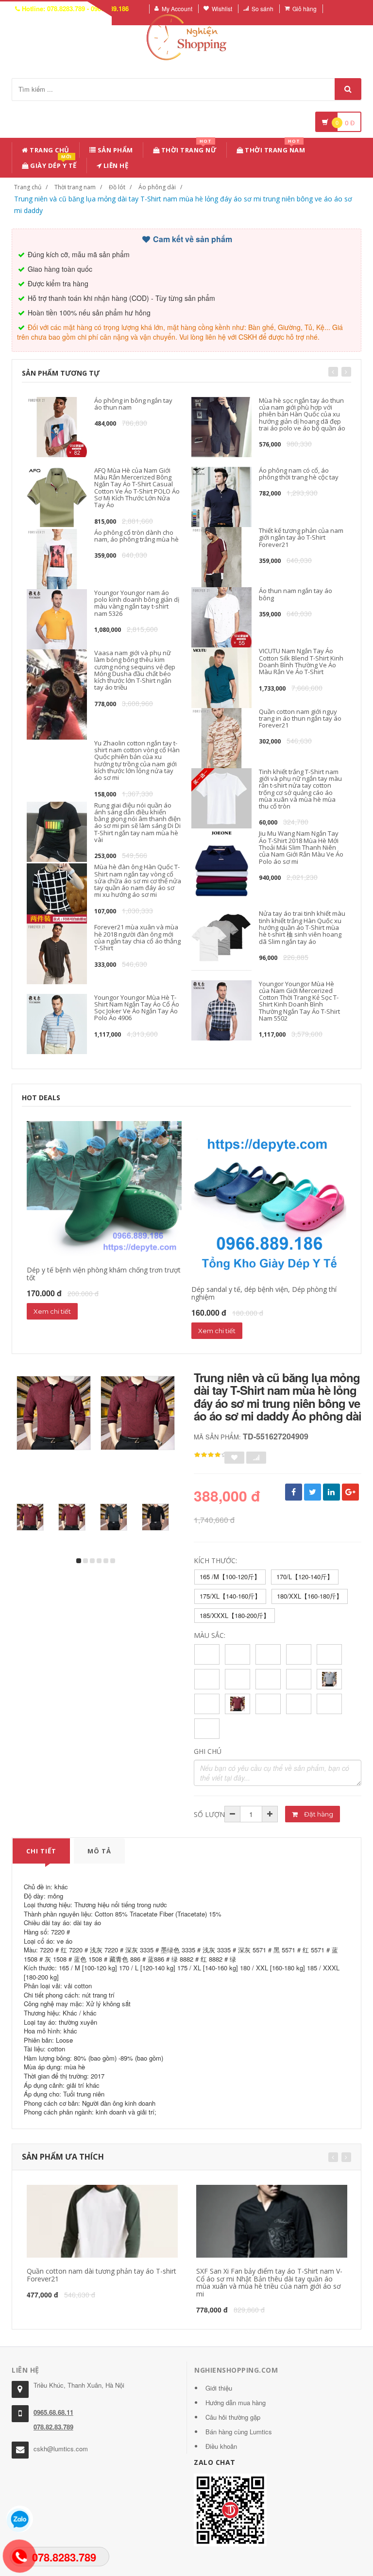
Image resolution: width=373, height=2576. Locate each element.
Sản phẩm (114, 150)
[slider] (211, 1455)
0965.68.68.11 (53, 2412)
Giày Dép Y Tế (53, 164)
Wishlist (222, 8)
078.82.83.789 (53, 2427)
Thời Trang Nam (274, 148)
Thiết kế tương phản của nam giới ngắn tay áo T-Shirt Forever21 (301, 537)
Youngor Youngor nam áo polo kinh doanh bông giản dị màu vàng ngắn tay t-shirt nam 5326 (137, 603)
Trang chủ (49, 150)
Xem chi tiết (52, 1311)
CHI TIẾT (41, 1851)
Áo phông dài (157, 187)
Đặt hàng (318, 1814)
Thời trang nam (75, 187)
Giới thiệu (219, 2388)
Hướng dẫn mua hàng (236, 2403)
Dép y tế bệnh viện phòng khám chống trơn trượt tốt (104, 1273)
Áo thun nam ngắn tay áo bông (296, 594)
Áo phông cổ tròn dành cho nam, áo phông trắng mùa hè (136, 536)
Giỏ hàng (305, 8)
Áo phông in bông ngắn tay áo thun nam (133, 404)
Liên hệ (115, 165)
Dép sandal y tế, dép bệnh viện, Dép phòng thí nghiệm (264, 1293)
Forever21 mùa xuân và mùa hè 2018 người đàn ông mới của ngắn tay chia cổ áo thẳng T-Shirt (137, 937)
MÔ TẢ (99, 1851)
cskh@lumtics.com (61, 2449)
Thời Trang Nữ (188, 148)
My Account (177, 8)
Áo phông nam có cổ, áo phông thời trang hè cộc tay (299, 474)
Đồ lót (117, 187)
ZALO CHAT (215, 2462)
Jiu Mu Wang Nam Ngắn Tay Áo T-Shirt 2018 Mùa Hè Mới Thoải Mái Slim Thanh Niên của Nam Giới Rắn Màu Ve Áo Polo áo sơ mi (301, 847)
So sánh (263, 8)
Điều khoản (221, 2446)
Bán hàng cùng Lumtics (239, 2432)
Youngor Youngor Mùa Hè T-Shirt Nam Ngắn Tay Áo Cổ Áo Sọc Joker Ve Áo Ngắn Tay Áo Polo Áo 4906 (137, 1008)
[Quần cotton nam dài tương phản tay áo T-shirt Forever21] (102, 2221)
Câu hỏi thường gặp (233, 2417)
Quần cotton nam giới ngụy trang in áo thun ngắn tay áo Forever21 (300, 718)
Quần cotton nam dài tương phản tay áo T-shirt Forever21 (102, 2275)
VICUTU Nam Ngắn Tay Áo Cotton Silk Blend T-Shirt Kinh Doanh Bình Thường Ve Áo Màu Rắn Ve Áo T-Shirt (301, 661)
